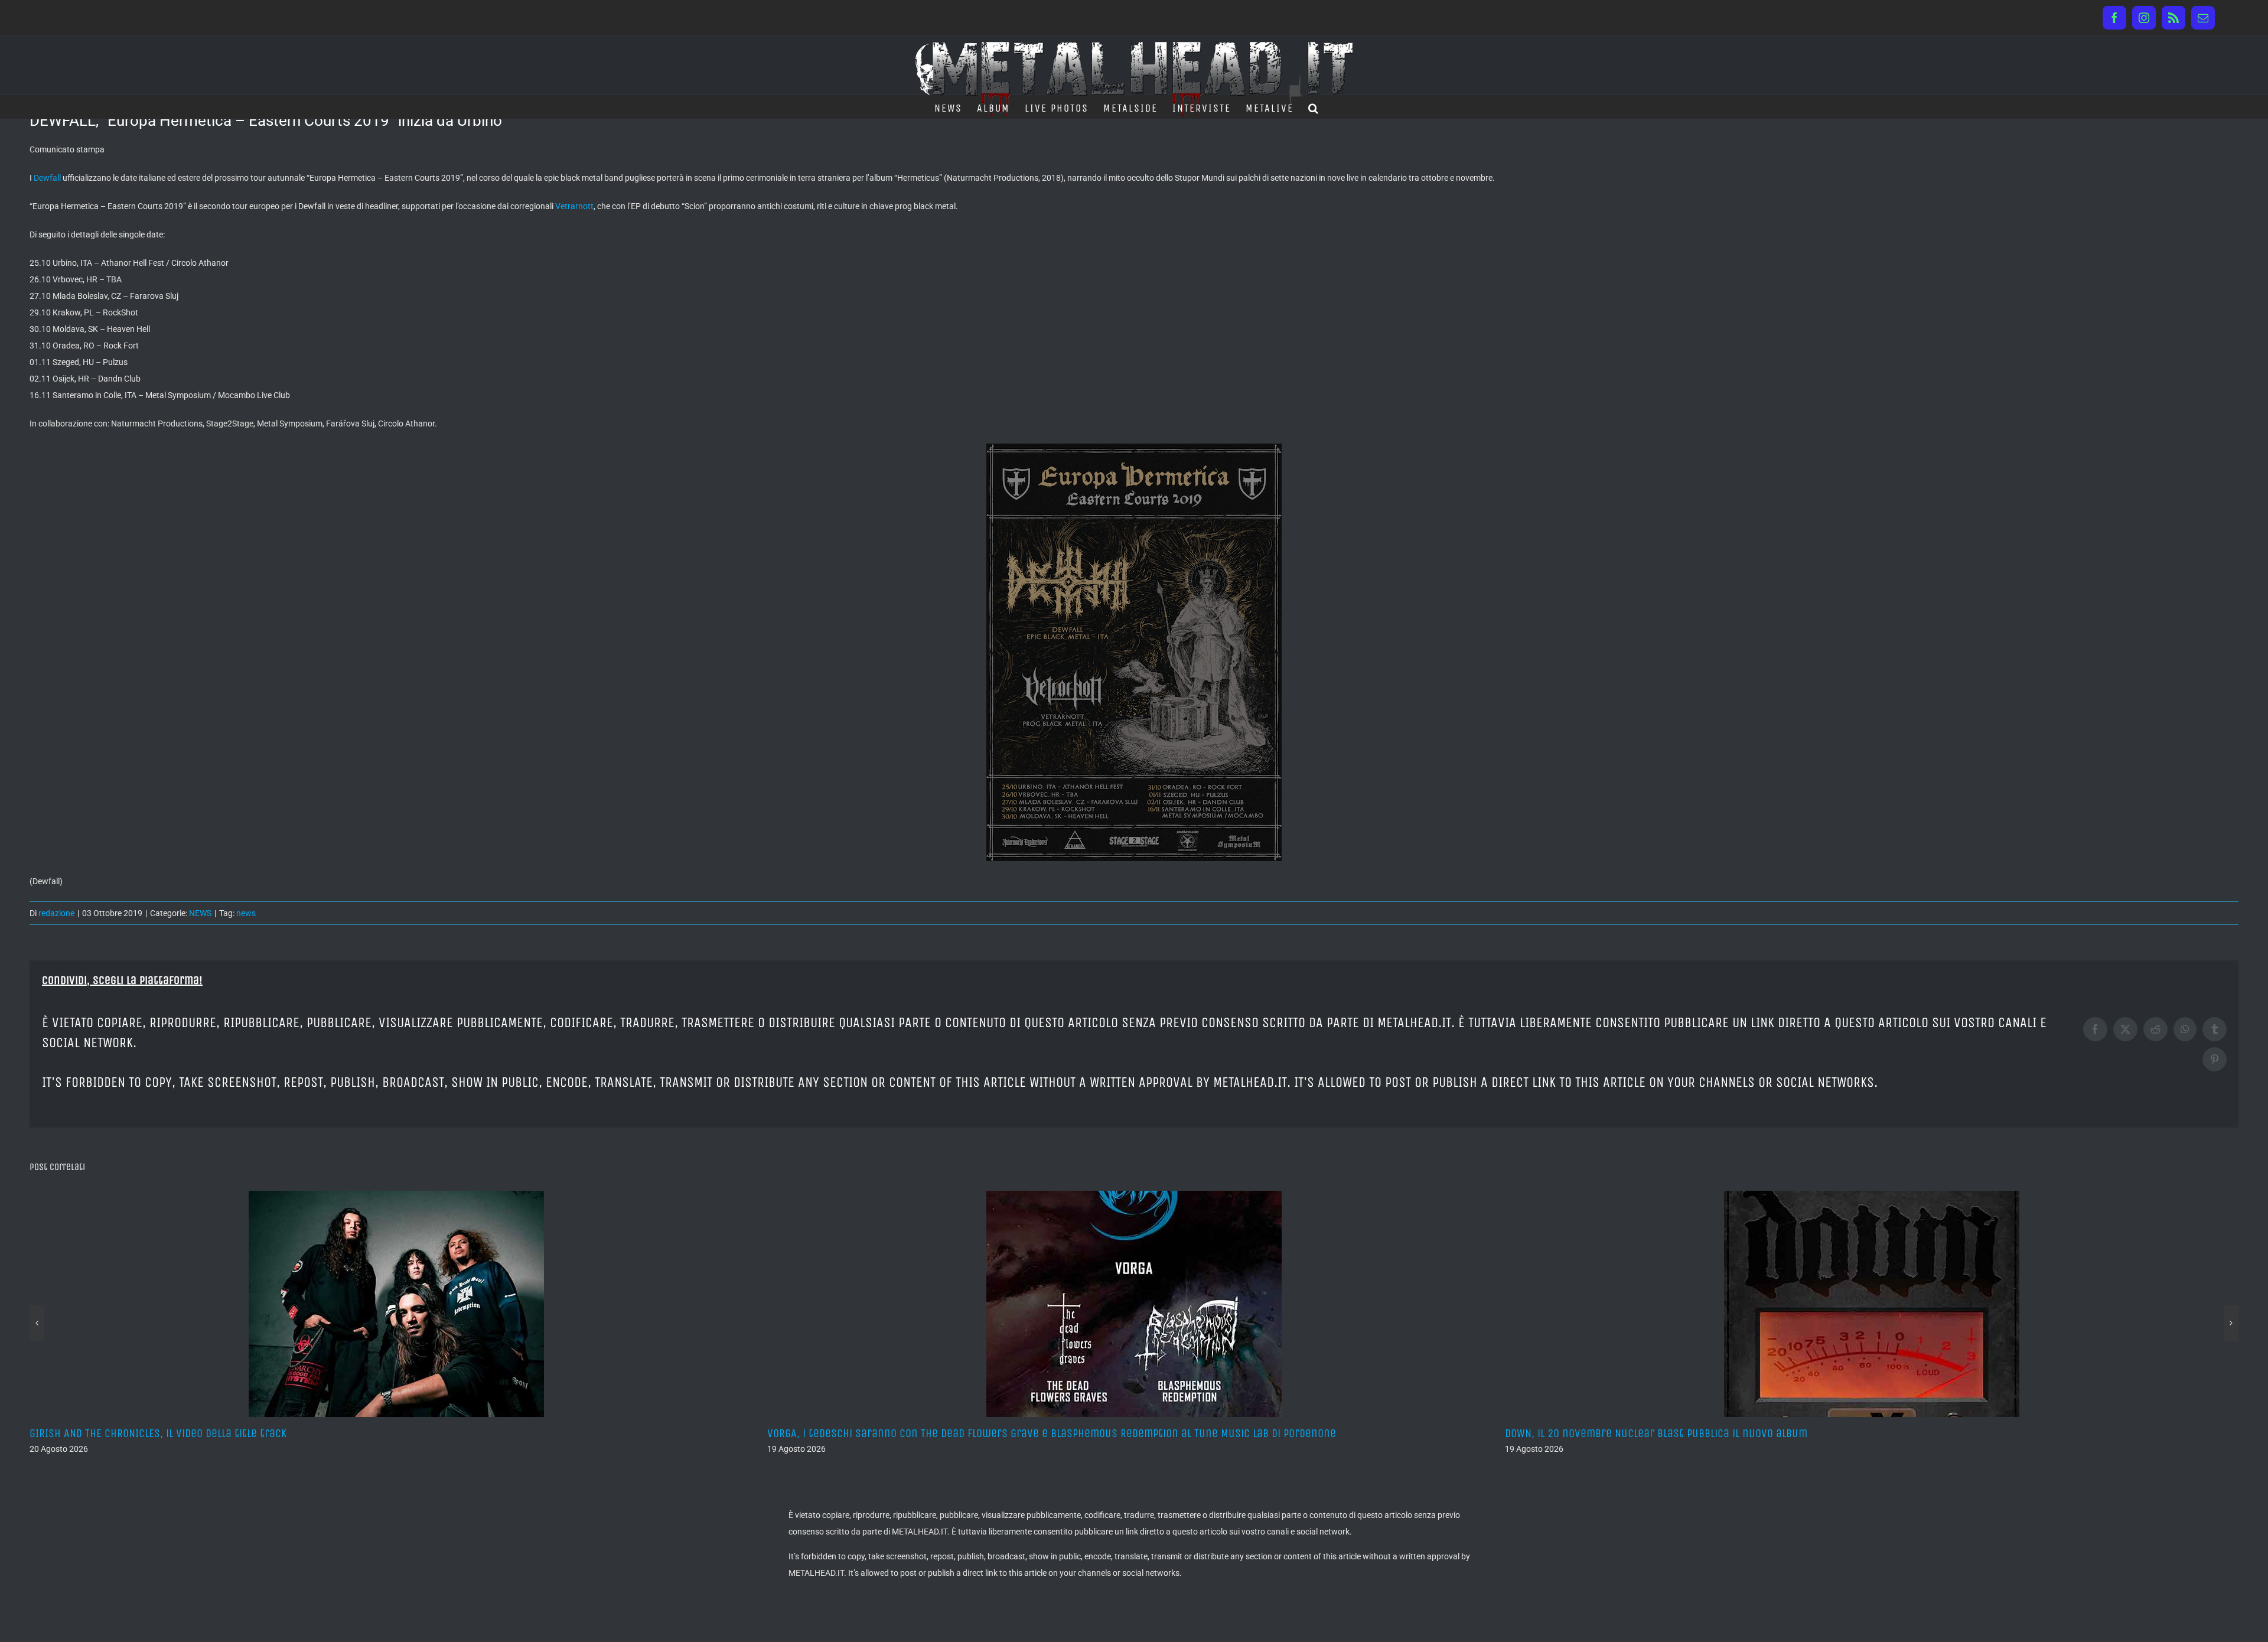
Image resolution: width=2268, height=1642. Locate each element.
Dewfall (47, 178)
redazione (56, 913)
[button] (1314, 107)
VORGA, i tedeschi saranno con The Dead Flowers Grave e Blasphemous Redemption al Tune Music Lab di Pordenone (314, 1433)
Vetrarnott (574, 206)
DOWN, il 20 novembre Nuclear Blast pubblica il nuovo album (918, 1433)
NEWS (200, 913)
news (246, 913)
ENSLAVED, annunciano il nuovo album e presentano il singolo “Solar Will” (1689, 1433)
